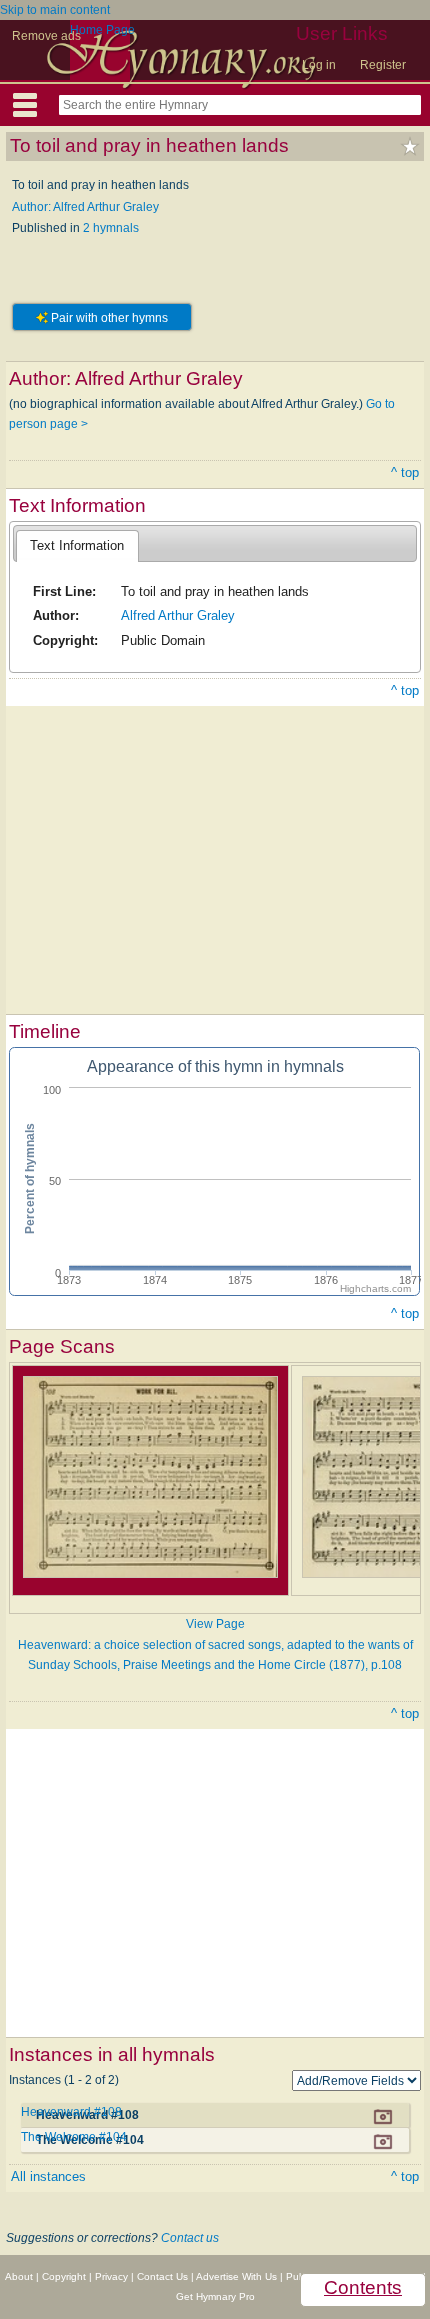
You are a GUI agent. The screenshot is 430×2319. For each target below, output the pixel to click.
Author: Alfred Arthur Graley (85, 207)
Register (383, 65)
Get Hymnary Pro (215, 2296)
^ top (405, 472)
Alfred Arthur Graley (178, 615)
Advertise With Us (236, 2276)
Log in (319, 65)
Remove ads (46, 36)
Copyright (64, 2276)
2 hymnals (111, 228)
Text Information (77, 545)
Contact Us (162, 2276)
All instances (48, 2176)
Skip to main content (55, 10)
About (19, 2276)
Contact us (190, 2238)
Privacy (111, 2276)
